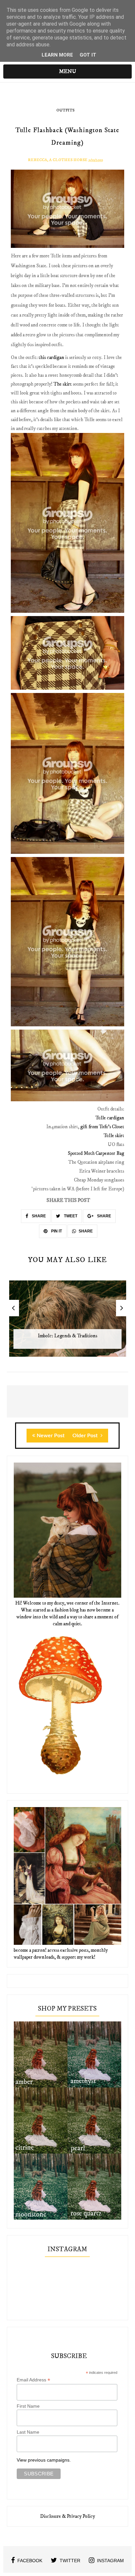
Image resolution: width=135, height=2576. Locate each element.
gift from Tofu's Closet (102, 1127)
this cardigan (51, 358)
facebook (30, 2561)
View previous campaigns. (44, 2460)
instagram (110, 2561)
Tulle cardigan (110, 1118)
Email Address (33, 2380)
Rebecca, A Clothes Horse (58, 160)
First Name (28, 2406)
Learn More (57, 55)
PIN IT (56, 1231)
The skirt (63, 384)
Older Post (86, 1436)
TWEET (70, 1216)
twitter (70, 2561)
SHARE (38, 1216)
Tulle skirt (114, 1136)
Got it (88, 55)
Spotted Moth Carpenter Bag (96, 1153)
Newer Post (51, 1436)
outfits (65, 110)
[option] (68, 1322)
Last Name (28, 2432)
